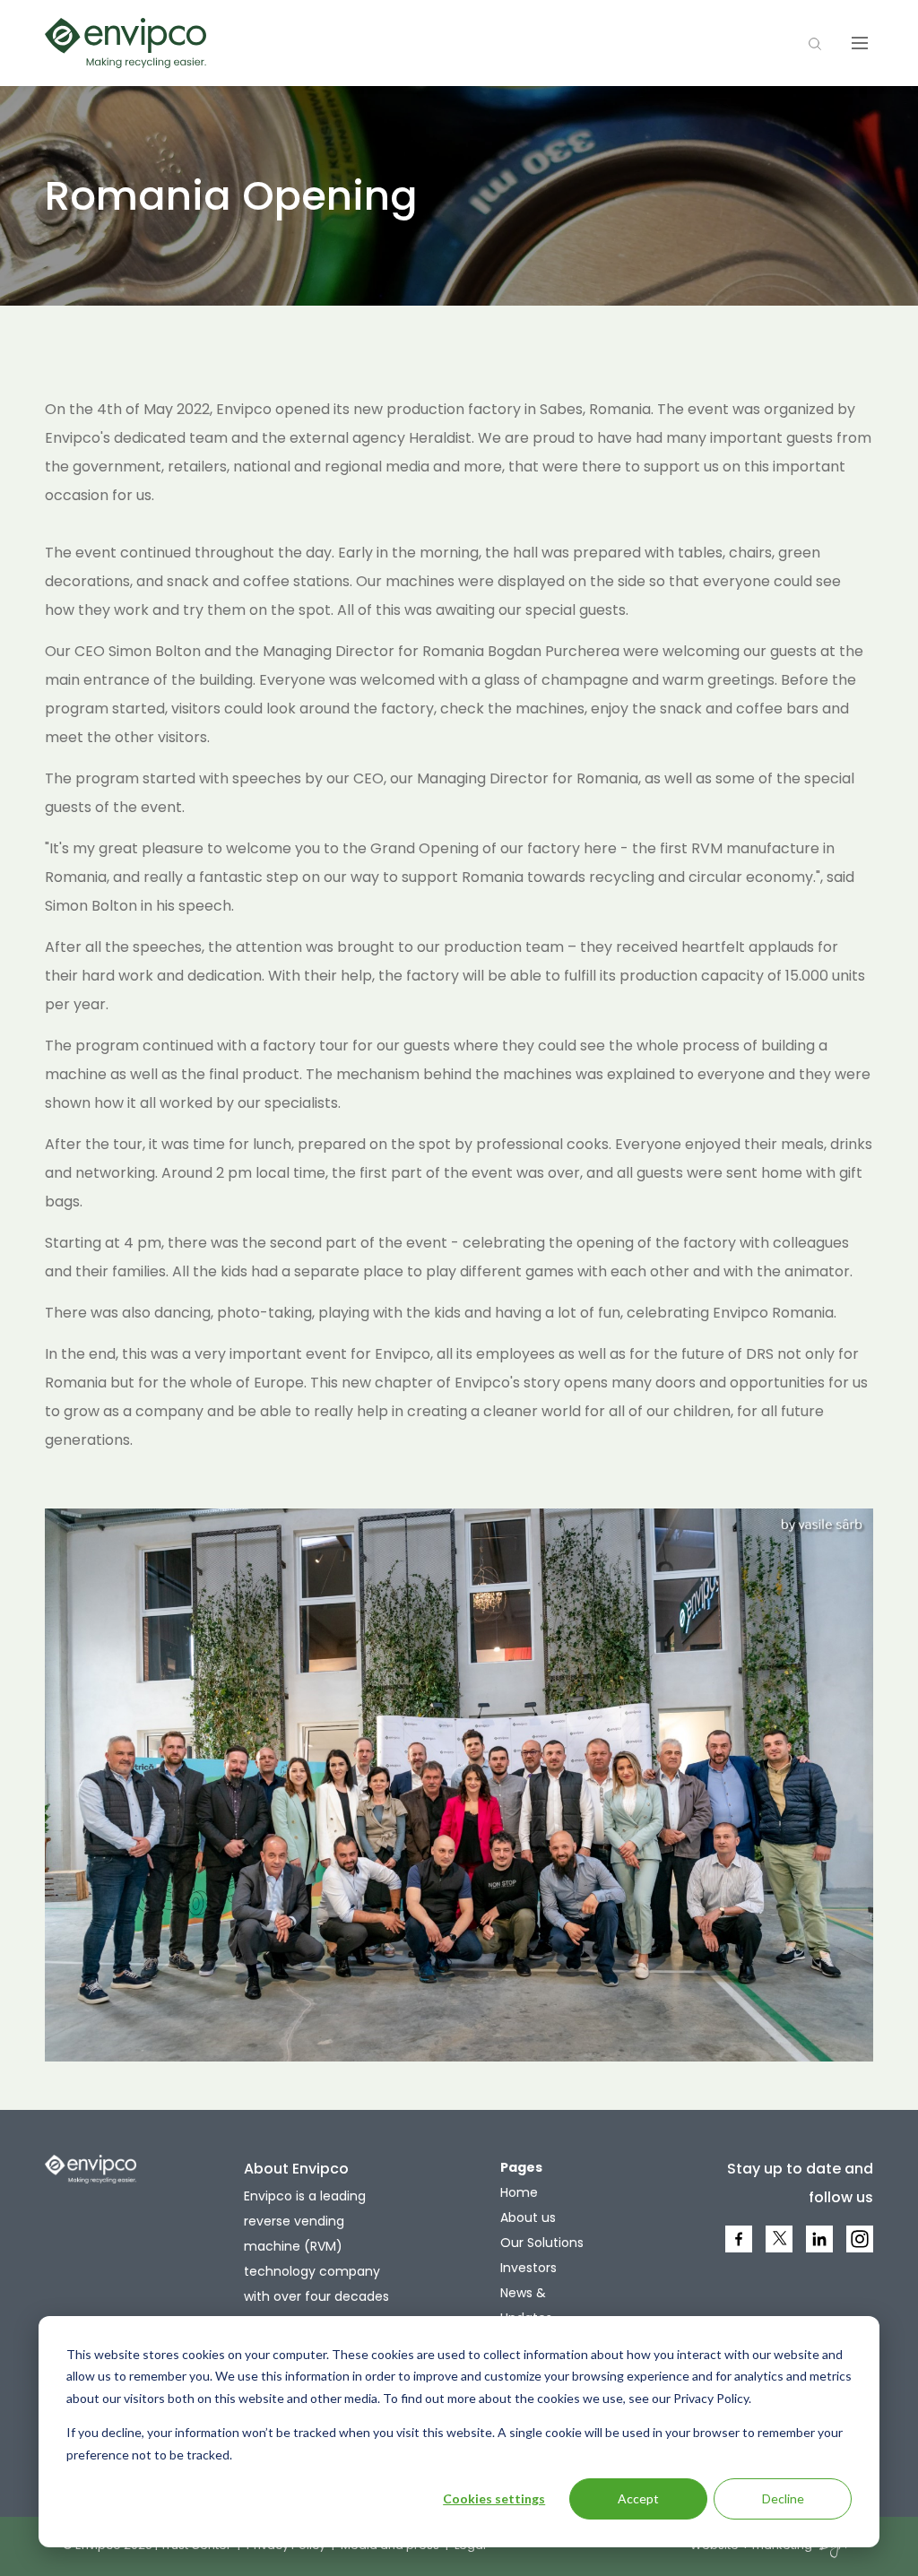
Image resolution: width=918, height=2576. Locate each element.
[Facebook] (740, 2251)
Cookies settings (494, 2498)
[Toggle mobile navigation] (860, 43)
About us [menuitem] (528, 2217)
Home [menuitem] (519, 2192)
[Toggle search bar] (815, 43)
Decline (783, 2498)
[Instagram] (861, 2251)
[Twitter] (780, 2246)
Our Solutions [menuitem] (542, 2243)
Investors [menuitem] (528, 2268)
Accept (638, 2498)
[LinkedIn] (821, 2251)
